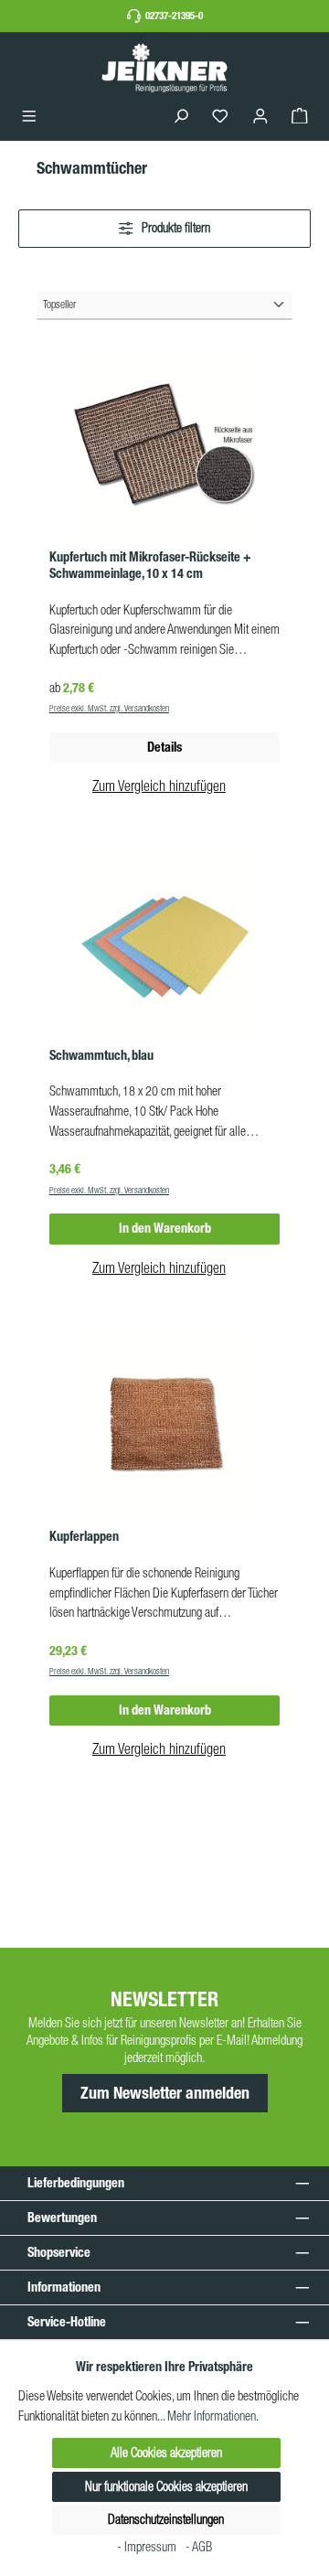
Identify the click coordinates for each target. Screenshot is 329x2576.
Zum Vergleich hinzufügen (159, 786)
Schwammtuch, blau (101, 1056)
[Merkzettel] (220, 117)
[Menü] (29, 117)
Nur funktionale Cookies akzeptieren (166, 2486)
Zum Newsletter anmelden (165, 2093)
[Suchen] (181, 117)
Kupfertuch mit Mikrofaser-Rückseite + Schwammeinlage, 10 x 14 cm (150, 566)
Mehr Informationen (212, 2416)
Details (164, 747)
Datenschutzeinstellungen (166, 2519)
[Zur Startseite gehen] (164, 67)
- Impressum (148, 2547)
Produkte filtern (175, 228)
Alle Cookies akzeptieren (166, 2453)
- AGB (199, 2547)
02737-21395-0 (174, 16)
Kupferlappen (84, 1537)
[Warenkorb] (300, 117)
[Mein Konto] (260, 117)
